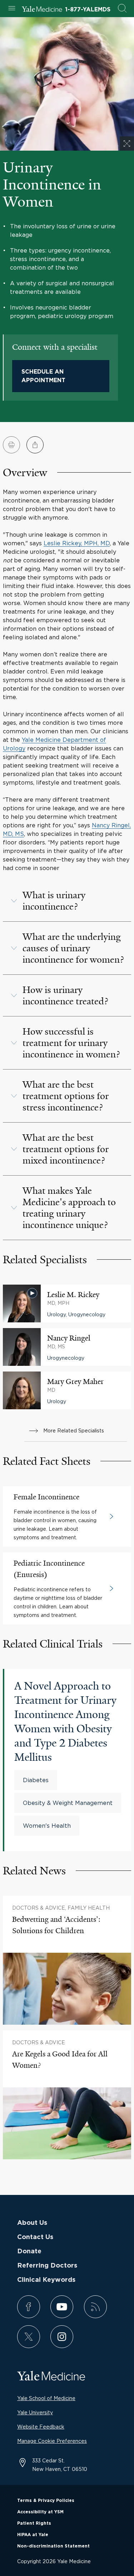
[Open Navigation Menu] (12, 9)
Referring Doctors (47, 2266)
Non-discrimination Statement (53, 2546)
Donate (29, 2252)
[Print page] (11, 445)
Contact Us (35, 2237)
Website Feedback (41, 2427)
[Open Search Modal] (122, 9)
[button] (67, 901)
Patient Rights (34, 2523)
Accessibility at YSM (40, 2512)
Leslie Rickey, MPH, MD (77, 543)
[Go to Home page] (42, 10)
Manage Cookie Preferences (52, 2441)
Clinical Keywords (46, 2280)
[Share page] (35, 445)
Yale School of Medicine (46, 2398)
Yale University (35, 2412)
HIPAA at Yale (33, 2535)
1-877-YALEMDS (88, 10)
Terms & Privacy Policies (46, 2500)
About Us (32, 2223)
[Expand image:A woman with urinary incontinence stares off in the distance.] (127, 144)
